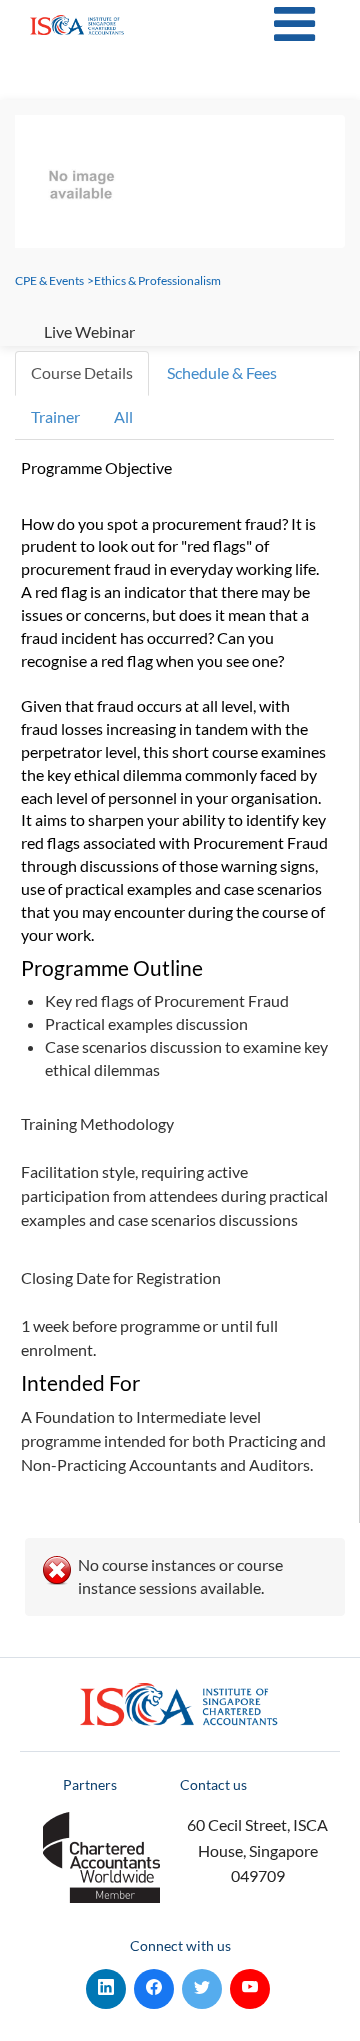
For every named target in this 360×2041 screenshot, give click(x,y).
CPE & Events (49, 280)
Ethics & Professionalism (157, 280)
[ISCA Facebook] (154, 1984)
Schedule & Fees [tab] (222, 372)
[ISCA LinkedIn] (106, 1984)
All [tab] (123, 416)
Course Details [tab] (82, 372)
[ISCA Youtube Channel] (250, 1984)
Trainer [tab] (55, 416)
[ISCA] (77, 25)
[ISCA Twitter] (202, 1984)
